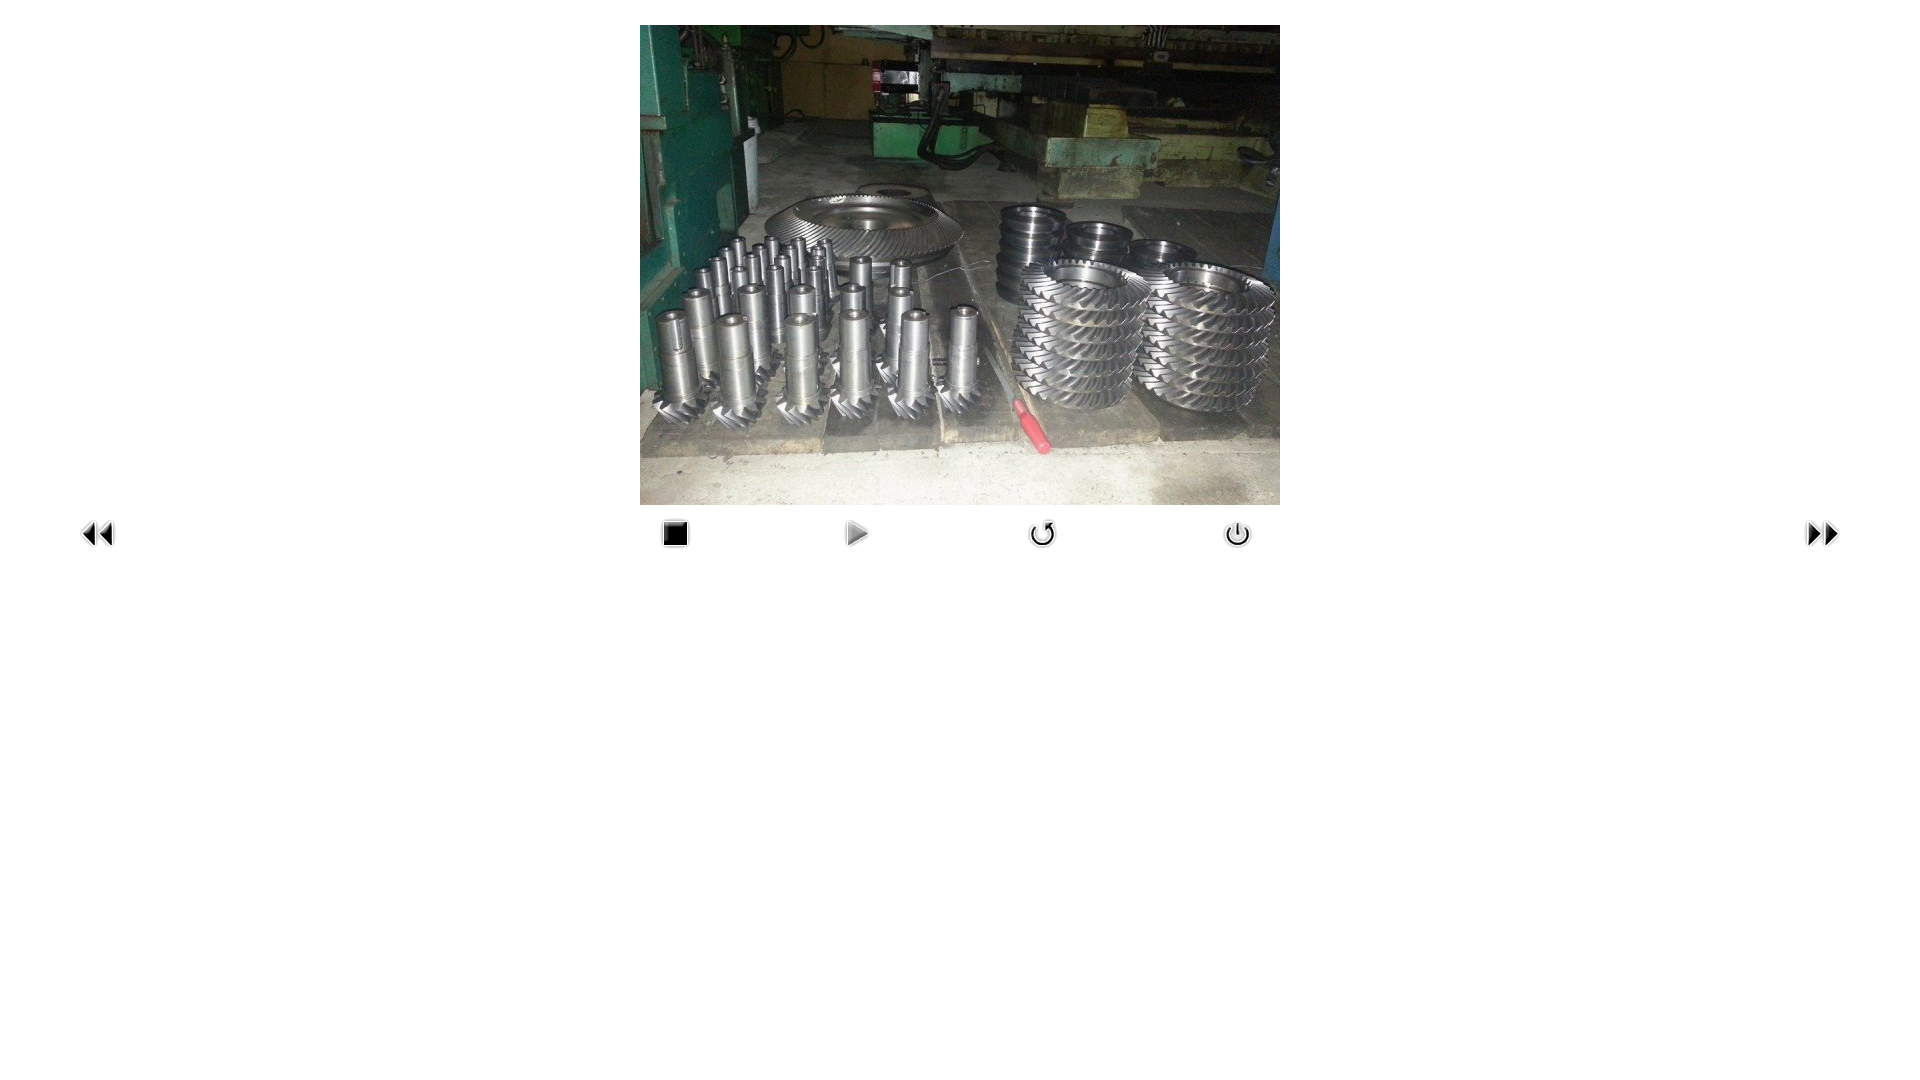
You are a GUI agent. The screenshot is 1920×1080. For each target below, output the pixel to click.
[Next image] (1822, 553)
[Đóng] (1238, 553)
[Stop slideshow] (675, 553)
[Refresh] (1043, 553)
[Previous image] (98, 553)
